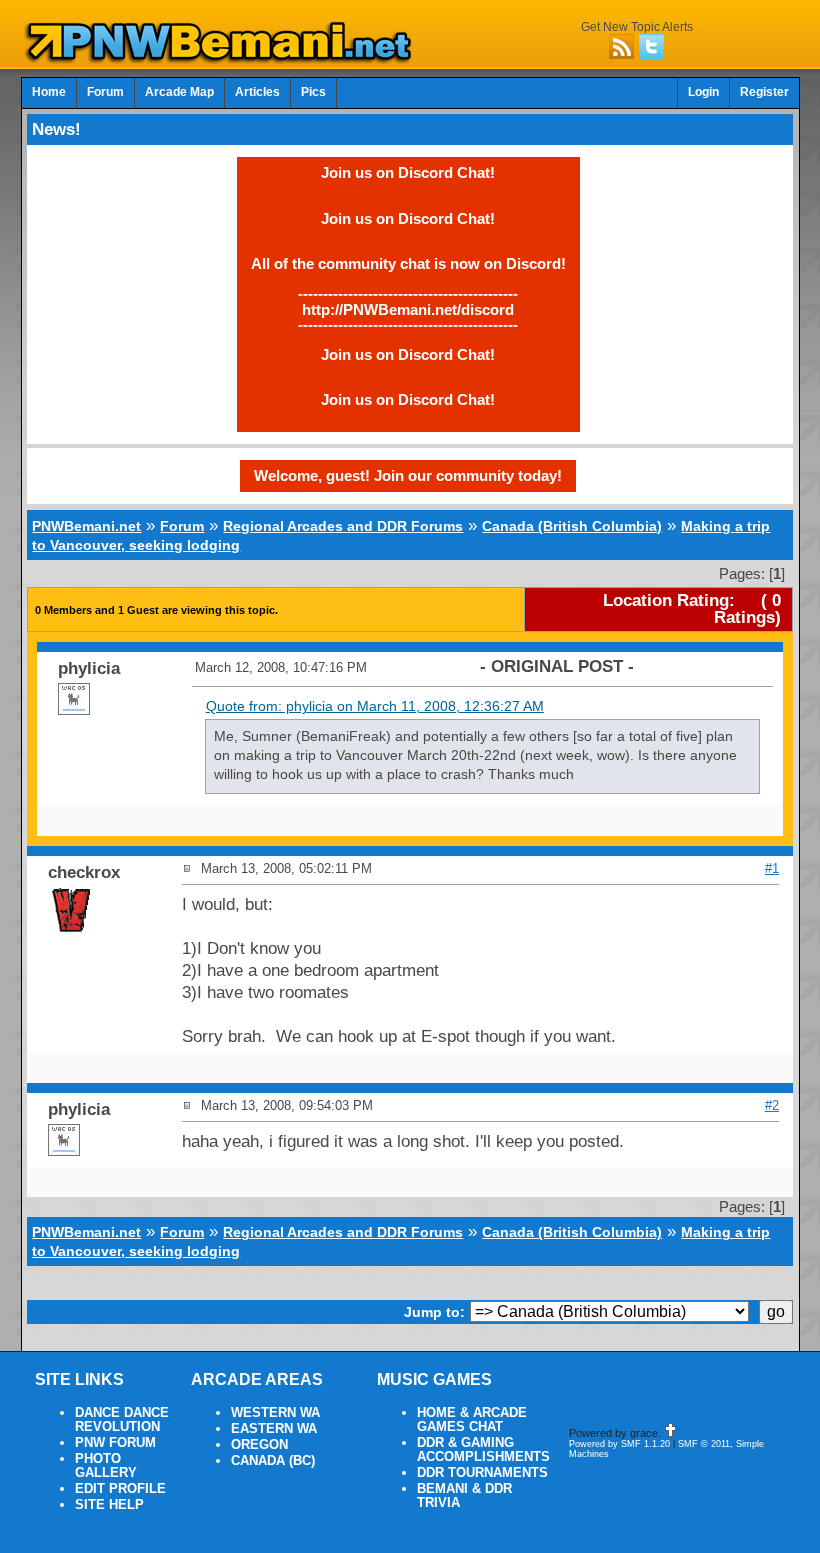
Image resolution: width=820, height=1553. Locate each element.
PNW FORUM (115, 1443)
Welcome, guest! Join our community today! (408, 475)
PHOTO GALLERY (106, 1466)
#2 (772, 1105)
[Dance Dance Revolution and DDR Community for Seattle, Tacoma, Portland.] (224, 58)
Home (49, 92)
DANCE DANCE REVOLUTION (122, 1420)
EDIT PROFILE (120, 1489)
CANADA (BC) (273, 1461)
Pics (313, 92)
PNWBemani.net (86, 526)
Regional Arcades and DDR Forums (343, 526)
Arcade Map (179, 92)
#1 (772, 868)
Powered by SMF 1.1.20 (619, 1444)
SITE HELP (109, 1505)
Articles (257, 92)
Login (703, 92)
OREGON (259, 1445)
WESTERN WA (275, 1413)
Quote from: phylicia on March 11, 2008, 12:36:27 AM (375, 706)
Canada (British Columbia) (572, 526)
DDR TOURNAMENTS (482, 1473)
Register (764, 92)
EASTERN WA (274, 1429)
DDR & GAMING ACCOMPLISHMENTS (483, 1450)
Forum (105, 92)
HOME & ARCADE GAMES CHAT (472, 1420)
